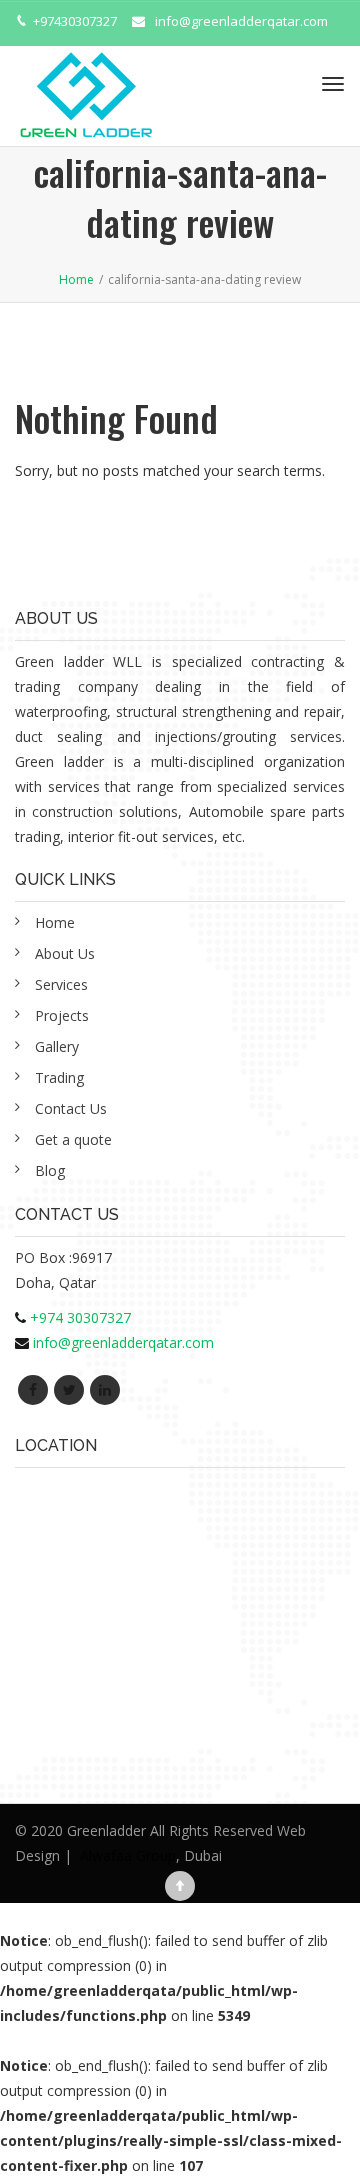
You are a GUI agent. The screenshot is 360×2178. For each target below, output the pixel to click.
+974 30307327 (80, 1317)
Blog (50, 1170)
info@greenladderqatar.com (241, 21)
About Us (65, 953)
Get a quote (73, 1139)
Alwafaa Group (128, 1855)
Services (61, 984)
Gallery (57, 1046)
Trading (59, 1077)
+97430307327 (75, 21)
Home (55, 922)
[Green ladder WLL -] (85, 84)
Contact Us (71, 1108)
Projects (62, 1015)
